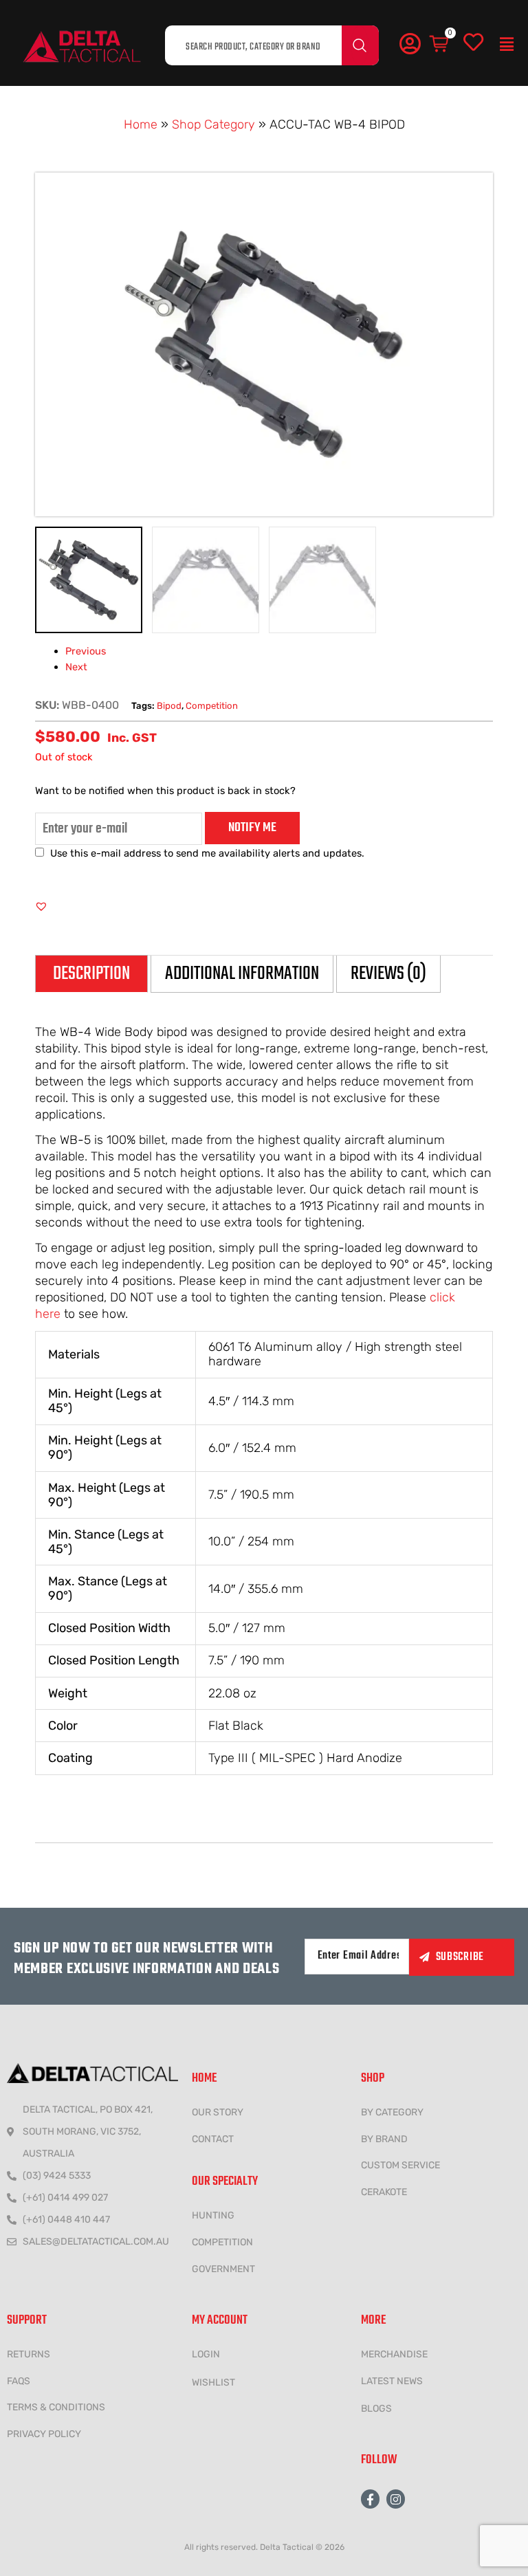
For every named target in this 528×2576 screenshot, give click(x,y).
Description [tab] (91, 974)
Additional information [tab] (242, 974)
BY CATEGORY (392, 2112)
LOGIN (206, 2354)
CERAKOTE (384, 2192)
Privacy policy (44, 2434)
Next (76, 667)
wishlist (213, 2382)
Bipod (169, 706)
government (223, 2269)
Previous (86, 651)
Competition (212, 706)
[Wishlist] (473, 43)
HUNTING (213, 2215)
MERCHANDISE (394, 2354)
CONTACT (213, 2139)
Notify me (252, 828)
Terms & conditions (56, 2407)
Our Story (218, 2112)
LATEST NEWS (392, 2381)
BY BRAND (384, 2139)
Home (141, 124)
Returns (29, 2354)
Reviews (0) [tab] (388, 974)
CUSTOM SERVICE (400, 2165)
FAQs (19, 2381)
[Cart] (440, 44)
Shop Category (213, 124)
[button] (507, 45)
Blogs (376, 2409)
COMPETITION (222, 2242)
